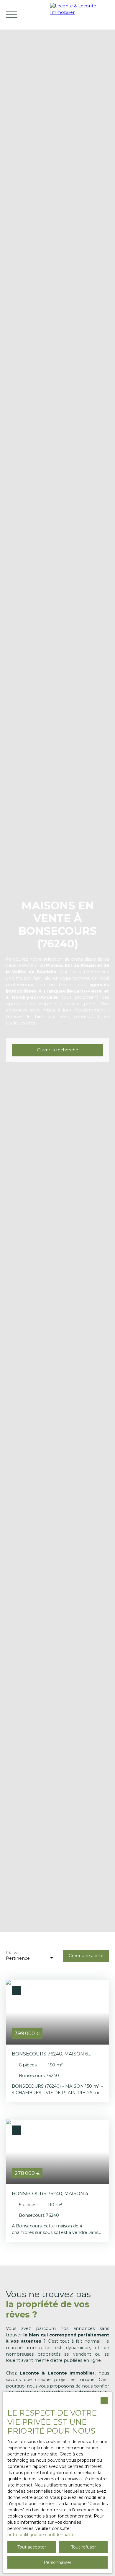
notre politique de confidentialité (41, 2535)
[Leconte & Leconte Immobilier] (81, 15)
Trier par (12, 1953)
